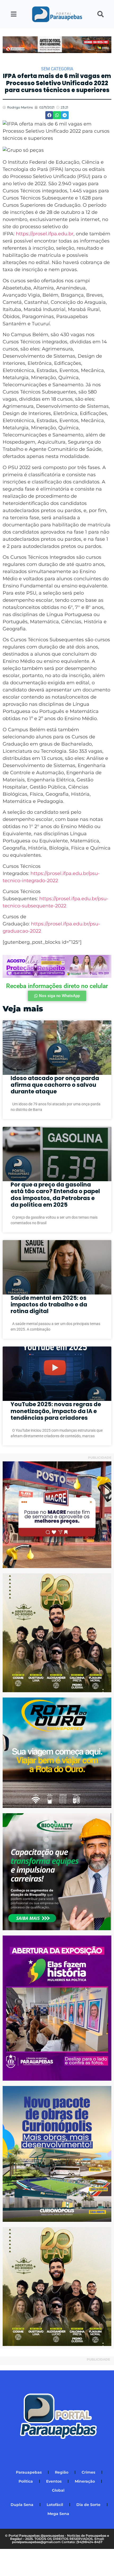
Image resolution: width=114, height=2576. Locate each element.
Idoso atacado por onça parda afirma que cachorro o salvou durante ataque (55, 1085)
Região (62, 2472)
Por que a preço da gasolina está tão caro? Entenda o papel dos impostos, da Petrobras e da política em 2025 (55, 1195)
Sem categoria (57, 69)
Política (26, 2481)
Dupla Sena (22, 2505)
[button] (49, 115)
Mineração (85, 2481)
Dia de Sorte (88, 2505)
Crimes (88, 2472)
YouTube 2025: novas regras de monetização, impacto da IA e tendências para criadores (56, 1411)
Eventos (54, 2481)
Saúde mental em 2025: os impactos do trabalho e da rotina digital (49, 1304)
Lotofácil (55, 2505)
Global (58, 2490)
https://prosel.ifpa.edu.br (45, 234)
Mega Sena (58, 2514)
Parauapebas (29, 2472)
